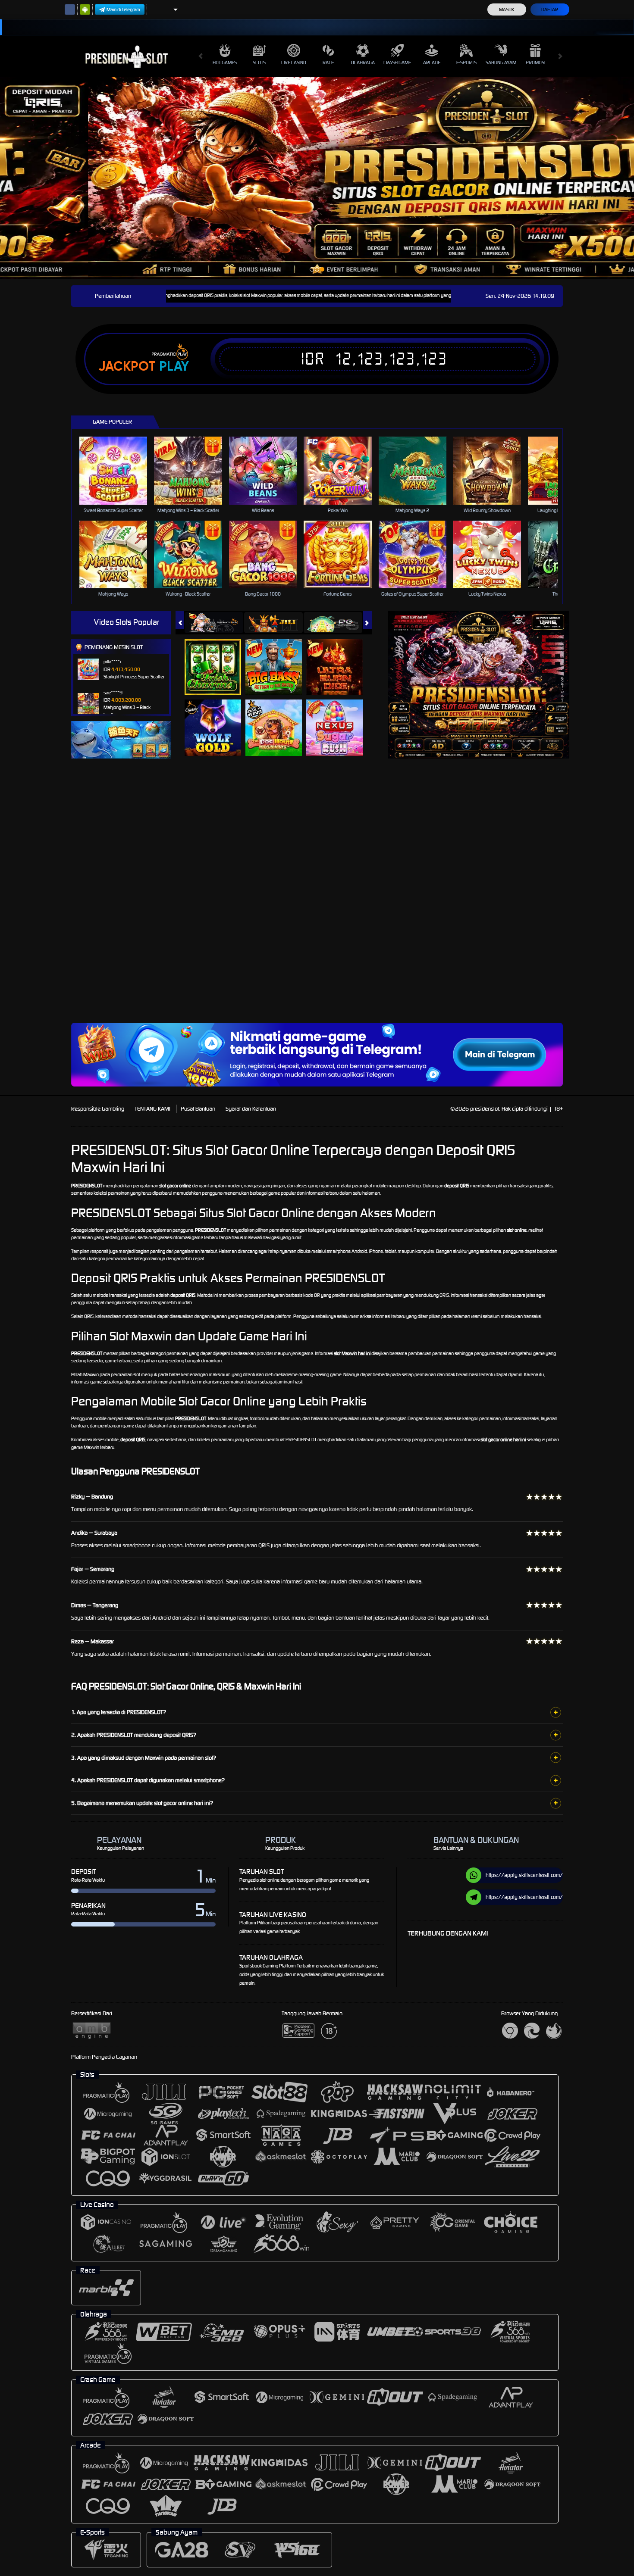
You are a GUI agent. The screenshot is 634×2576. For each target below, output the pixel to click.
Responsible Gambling (98, 1109)
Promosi (535, 62)
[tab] (214, 623)
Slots (259, 62)
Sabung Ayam (501, 62)
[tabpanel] (317, 178)
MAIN (119, 470)
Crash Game (397, 62)
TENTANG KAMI (152, 1109)
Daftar (550, 9)
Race (328, 62)
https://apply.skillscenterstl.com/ (524, 1875)
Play (174, 366)
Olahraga (363, 62)
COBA (218, 658)
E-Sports (466, 62)
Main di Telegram (123, 9)
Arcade (432, 62)
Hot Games (225, 62)
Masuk (507, 9)
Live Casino (294, 62)
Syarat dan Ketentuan (251, 1109)
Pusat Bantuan (198, 1109)
